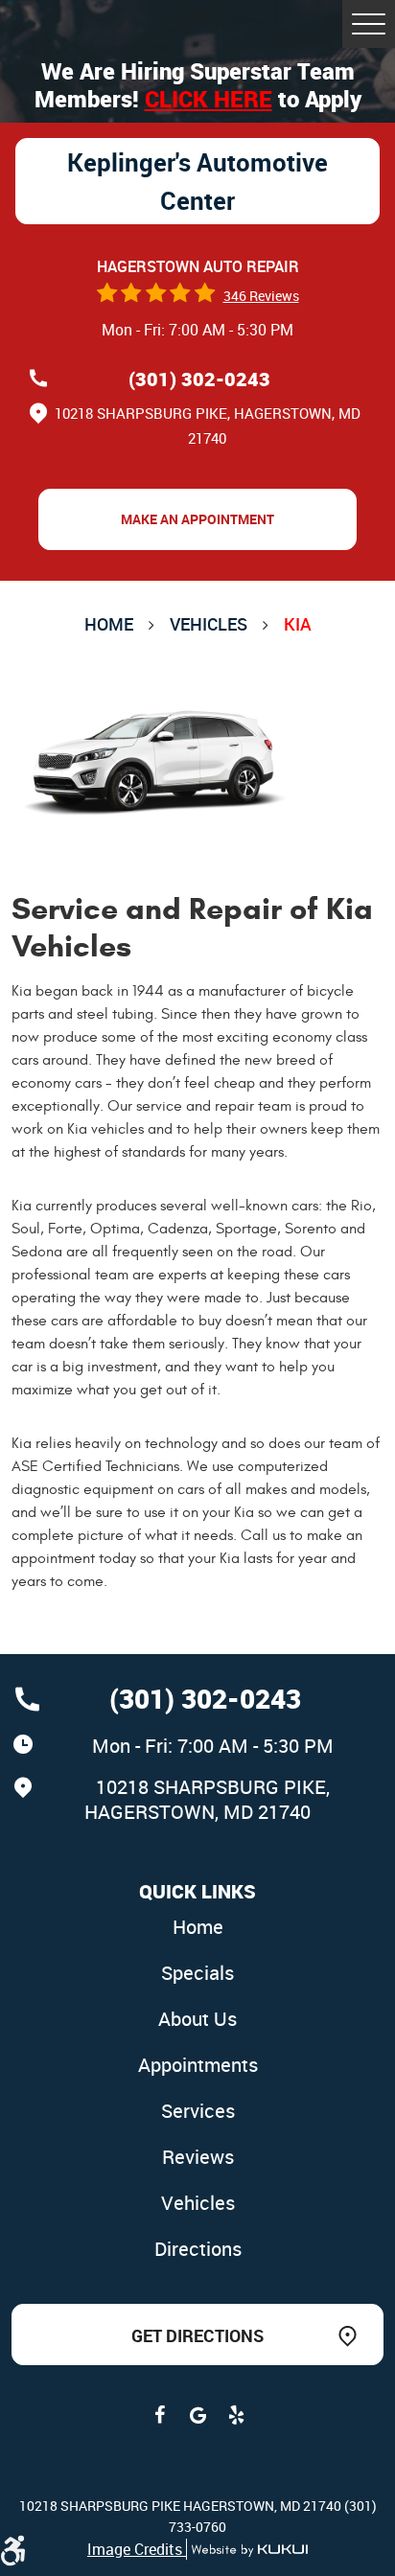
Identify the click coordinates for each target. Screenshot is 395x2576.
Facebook (159, 2415)
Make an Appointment (197, 519)
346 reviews (261, 296)
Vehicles (209, 624)
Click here (209, 99)
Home (109, 624)
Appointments (198, 2065)
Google (197, 2415)
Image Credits (137, 2549)
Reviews (198, 2157)
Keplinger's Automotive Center (197, 181)
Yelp (236, 2415)
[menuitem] (197, 1928)
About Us (197, 2019)
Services (198, 2111)
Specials (197, 1973)
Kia (298, 624)
